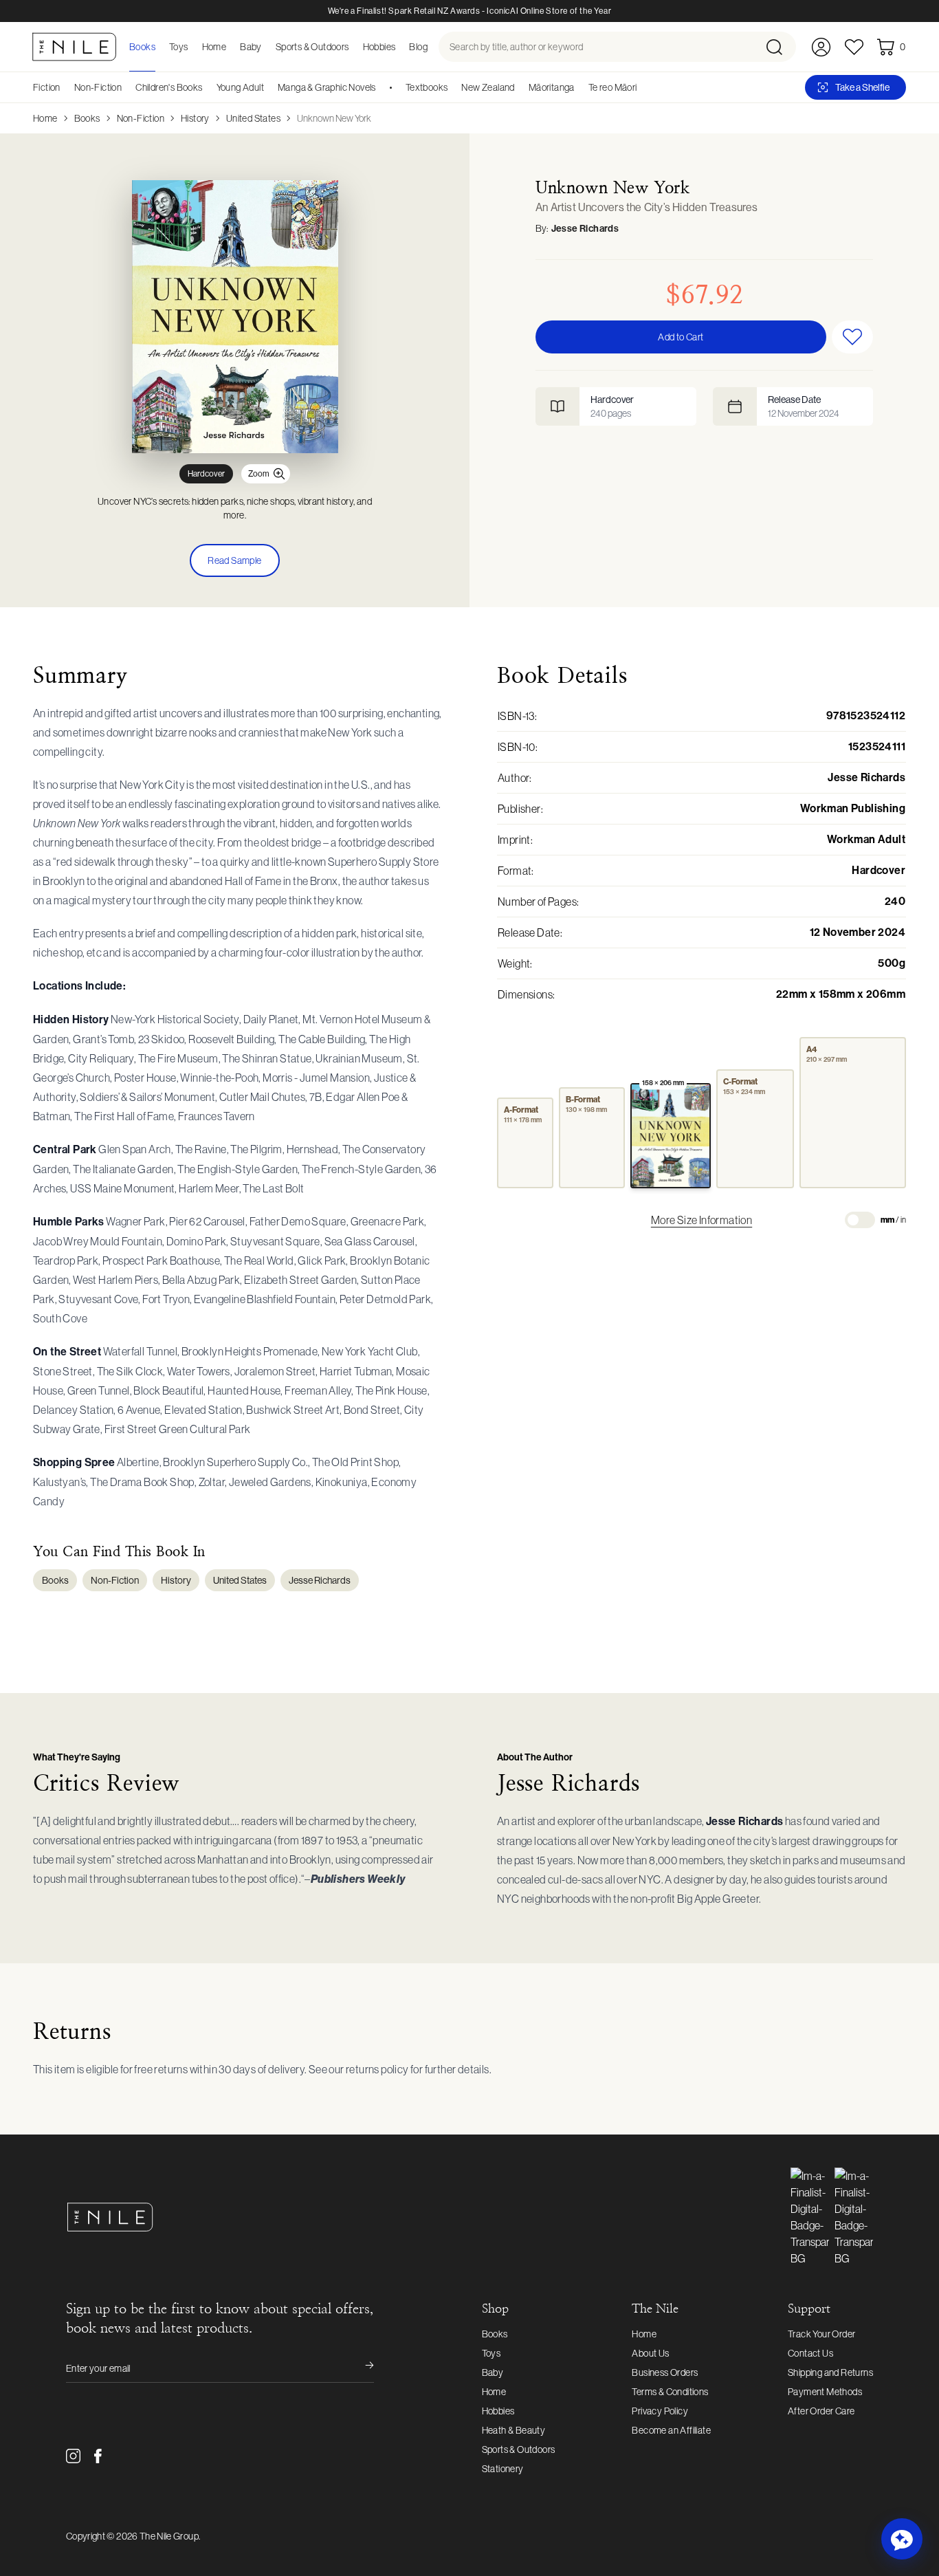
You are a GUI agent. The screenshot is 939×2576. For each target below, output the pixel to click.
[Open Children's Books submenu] (208, 87)
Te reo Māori (613, 87)
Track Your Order (821, 2334)
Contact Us (810, 2353)
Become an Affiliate (671, 2430)
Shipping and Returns (830, 2372)
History (195, 118)
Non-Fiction (98, 87)
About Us (650, 2353)
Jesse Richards (585, 229)
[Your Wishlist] (854, 47)
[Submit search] (780, 47)
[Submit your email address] (360, 2368)
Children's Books (169, 87)
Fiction (47, 87)
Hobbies (498, 2411)
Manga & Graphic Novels (327, 87)
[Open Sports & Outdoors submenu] (353, 47)
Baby (493, 2372)
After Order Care (821, 2411)
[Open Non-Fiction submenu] (126, 87)
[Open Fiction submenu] (65, 87)
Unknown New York (334, 118)
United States (253, 118)
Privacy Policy (660, 2411)
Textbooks (427, 87)
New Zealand (488, 87)
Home (45, 118)
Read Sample (234, 560)
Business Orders (665, 2372)
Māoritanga (552, 87)
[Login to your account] (821, 47)
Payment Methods (825, 2392)
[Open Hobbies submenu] (399, 47)
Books (87, 118)
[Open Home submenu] (230, 47)
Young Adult (240, 87)
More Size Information (702, 1220)
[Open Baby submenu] (266, 47)
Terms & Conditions (670, 2392)
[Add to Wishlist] (852, 337)
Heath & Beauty (514, 2430)
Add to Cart (681, 337)
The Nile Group (169, 2536)
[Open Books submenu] (159, 47)
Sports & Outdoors (519, 2449)
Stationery (503, 2469)
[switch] (860, 1220)
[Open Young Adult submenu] (269, 87)
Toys (491, 2353)
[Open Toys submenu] (192, 47)
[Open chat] (902, 2539)
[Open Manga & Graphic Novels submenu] (381, 87)
